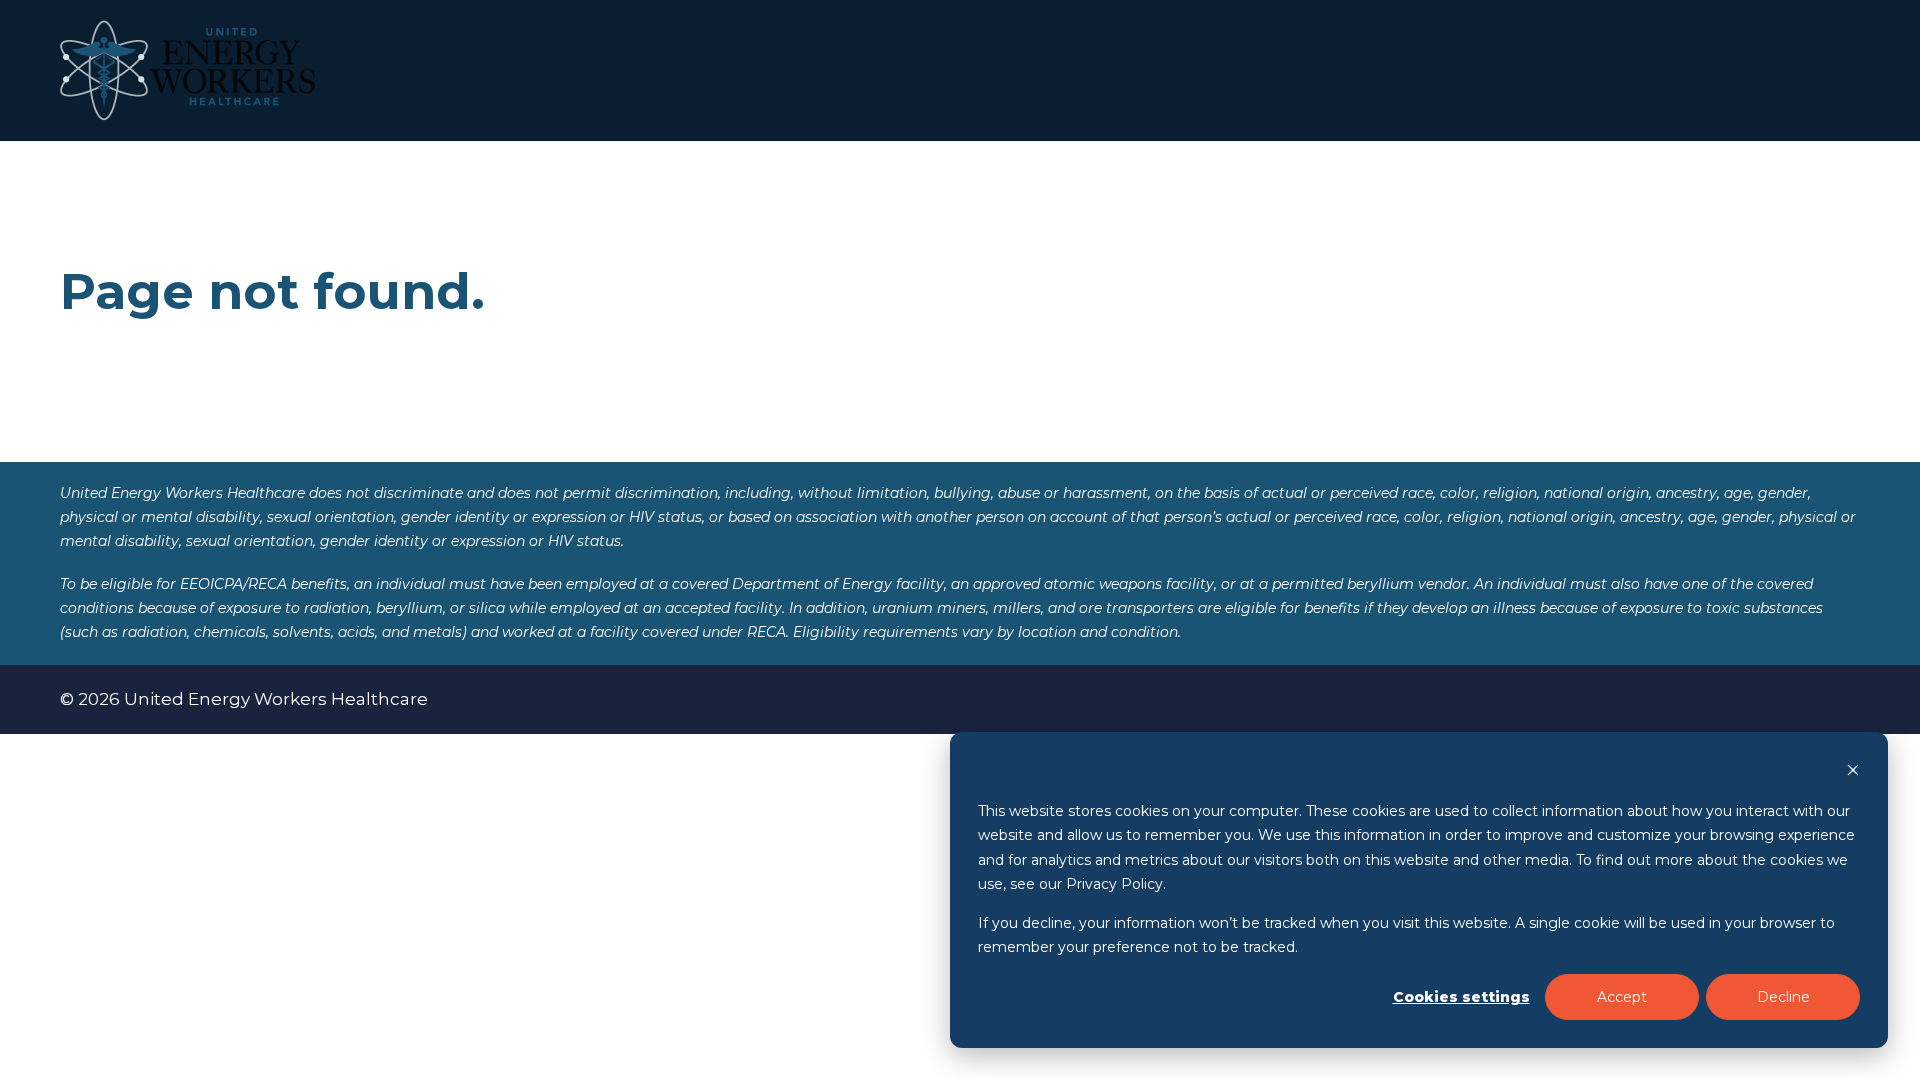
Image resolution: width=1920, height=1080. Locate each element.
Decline (1783, 997)
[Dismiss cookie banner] (1853, 772)
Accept (1622, 997)
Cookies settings (1461, 997)
